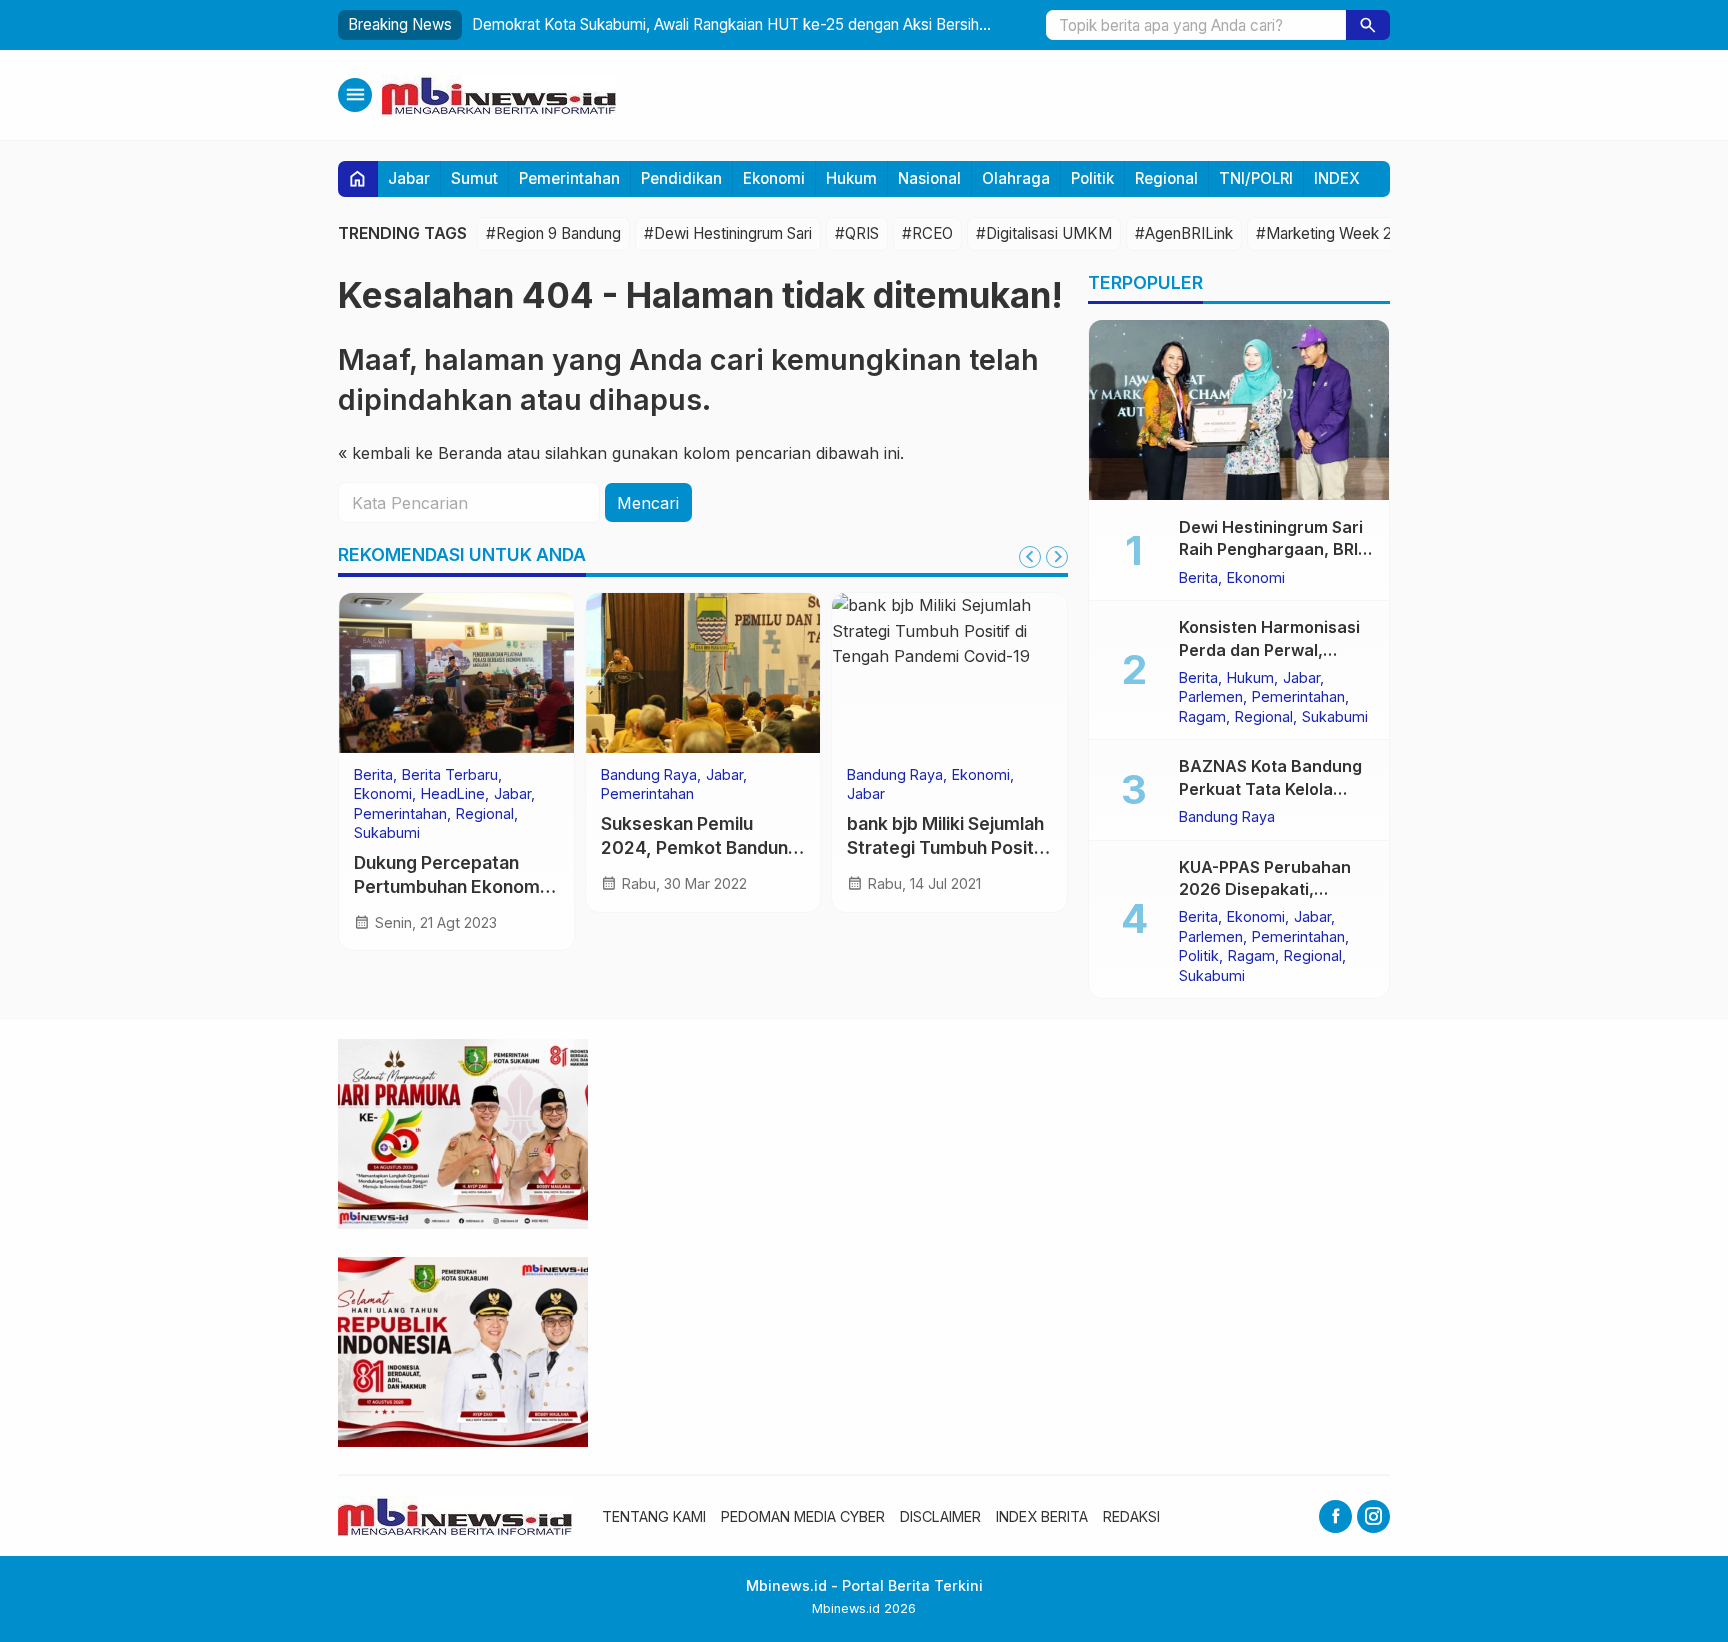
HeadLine (453, 794)
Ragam (1202, 716)
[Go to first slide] (1057, 557)
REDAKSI (1131, 1516)
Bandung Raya (649, 775)
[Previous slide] (1030, 557)
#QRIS (857, 233)
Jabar (409, 178)
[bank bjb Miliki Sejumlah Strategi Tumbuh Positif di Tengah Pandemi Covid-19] (949, 673)
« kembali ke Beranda (420, 453)
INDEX (1337, 178)
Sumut (474, 178)
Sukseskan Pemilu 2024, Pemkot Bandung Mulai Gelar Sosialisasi (700, 848)
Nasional (929, 178)
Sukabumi (387, 833)
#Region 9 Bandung (553, 233)
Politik (1092, 178)
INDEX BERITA (1042, 1516)
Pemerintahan (569, 178)
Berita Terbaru (450, 775)
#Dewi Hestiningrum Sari (728, 233)
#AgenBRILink (1184, 233)
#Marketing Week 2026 (1337, 233)
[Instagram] (1373, 1516)
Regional (1166, 178)
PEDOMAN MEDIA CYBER (803, 1516)
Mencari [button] (648, 503)
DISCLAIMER (940, 1516)
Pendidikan (681, 178)
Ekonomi (774, 178)
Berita (373, 775)
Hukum (851, 178)
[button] (1368, 25)
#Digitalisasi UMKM (1044, 233)
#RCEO (927, 233)
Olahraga (1016, 178)
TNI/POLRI (1256, 178)
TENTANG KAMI (654, 1516)
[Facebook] (1335, 1516)
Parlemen (1211, 697)
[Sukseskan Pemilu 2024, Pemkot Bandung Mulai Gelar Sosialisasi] (703, 673)
